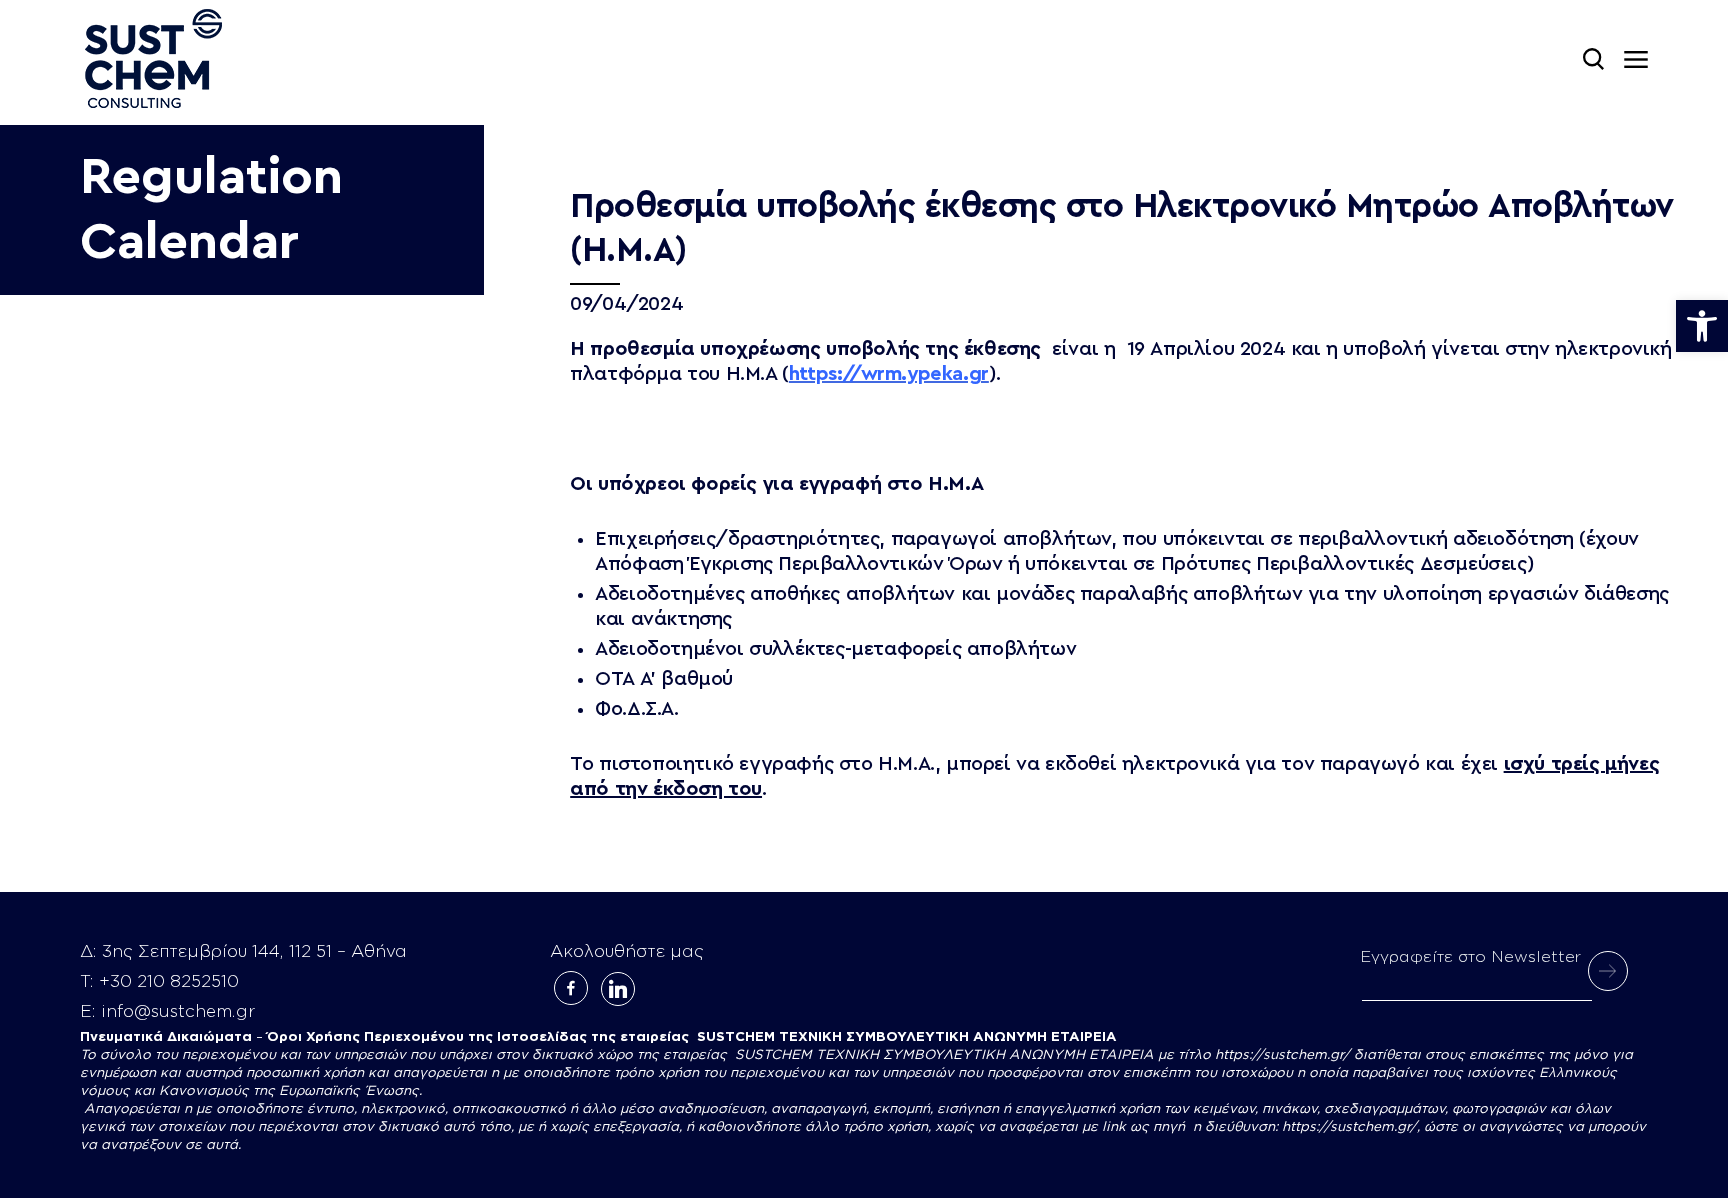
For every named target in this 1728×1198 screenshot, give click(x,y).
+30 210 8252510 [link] (169, 981)
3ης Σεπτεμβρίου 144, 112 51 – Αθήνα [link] (254, 951)
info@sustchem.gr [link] (178, 1011)
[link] (1702, 326)
